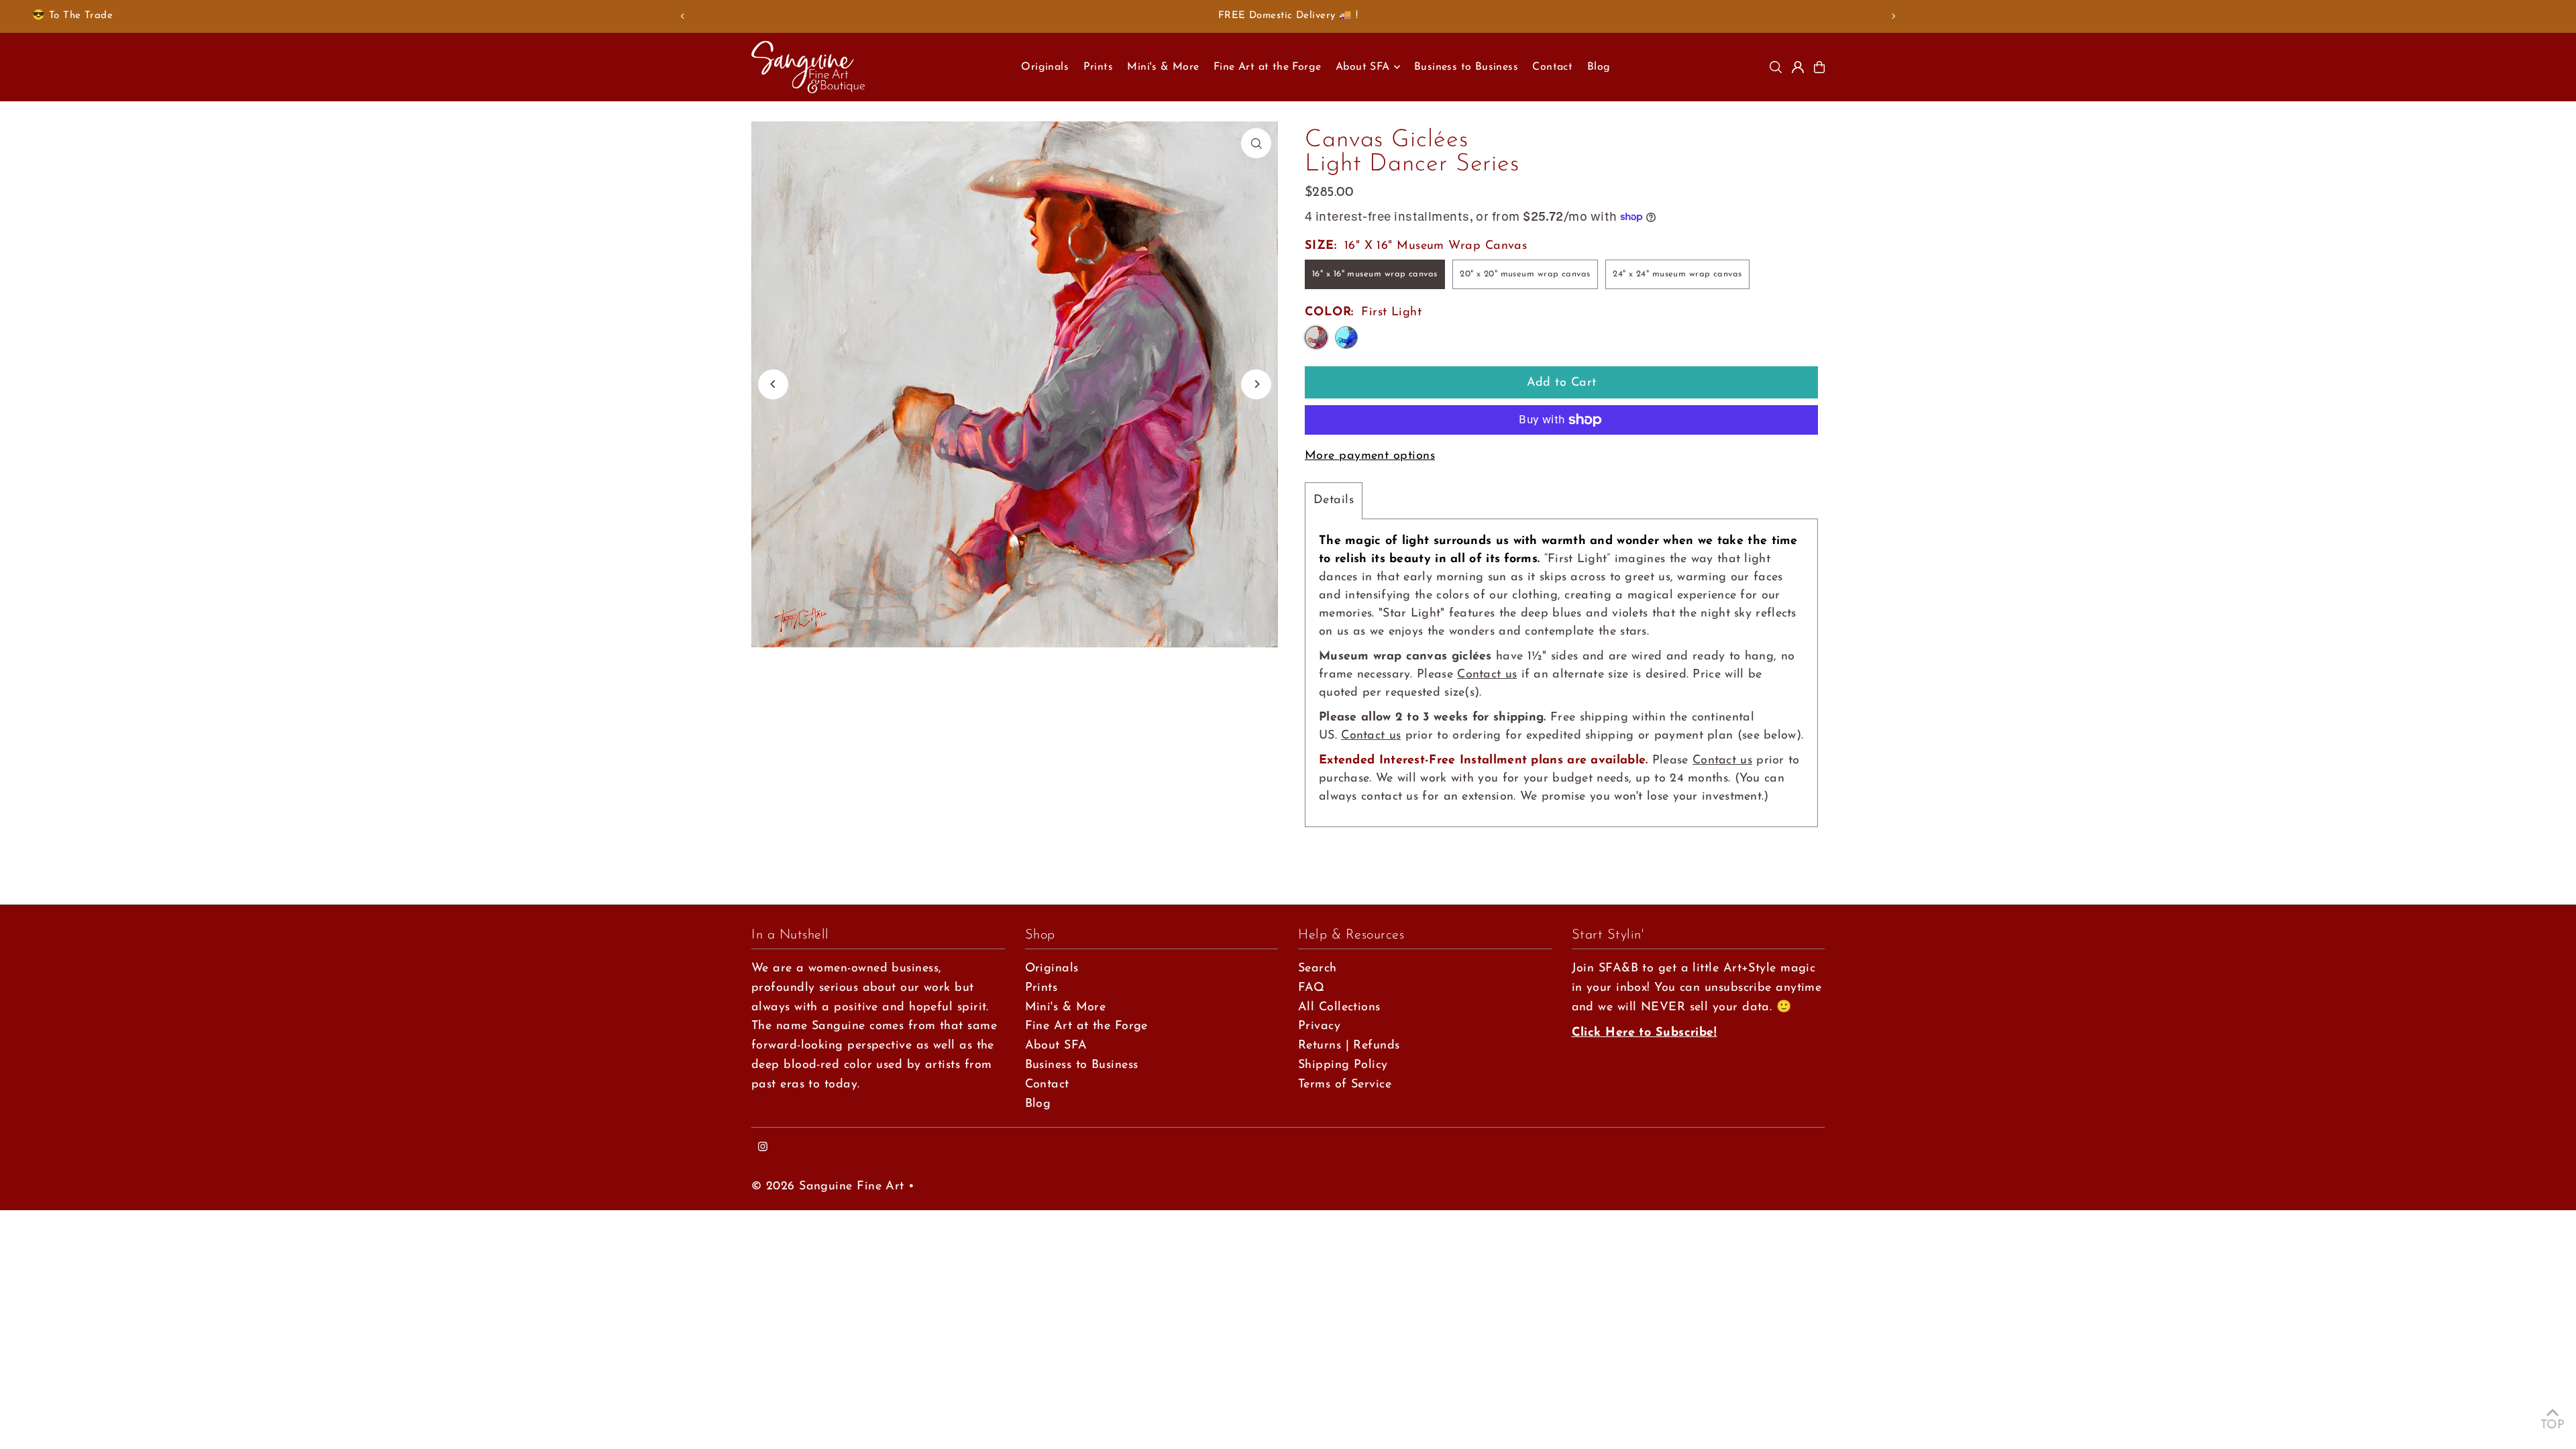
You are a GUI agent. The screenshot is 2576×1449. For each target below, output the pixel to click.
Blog (1038, 1104)
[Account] (1798, 67)
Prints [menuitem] (1098, 67)
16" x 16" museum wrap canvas (1375, 274)
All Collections (1339, 1008)
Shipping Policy (1343, 1065)
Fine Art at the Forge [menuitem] (1267, 67)
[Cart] (1819, 67)
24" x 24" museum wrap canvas (1677, 274)
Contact (1047, 1085)
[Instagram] (763, 1148)
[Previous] (683, 16)
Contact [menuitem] (1552, 67)
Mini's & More (1066, 1008)
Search (1318, 969)
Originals (1052, 969)
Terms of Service (1345, 1085)
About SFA (1056, 1046)
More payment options (1370, 456)
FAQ (1311, 988)
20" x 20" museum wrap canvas (1525, 274)
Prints (1041, 988)
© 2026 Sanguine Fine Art (828, 1187)
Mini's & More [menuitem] (1163, 67)
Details (1334, 500)
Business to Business (1082, 1065)
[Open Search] (1776, 67)
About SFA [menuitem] (1363, 67)
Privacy (1319, 1026)
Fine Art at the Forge (1086, 1026)
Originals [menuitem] (1045, 67)
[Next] (1893, 16)
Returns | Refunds (1349, 1046)
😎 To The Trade (72, 16)
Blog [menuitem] (1599, 67)
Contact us (1487, 675)
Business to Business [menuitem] (1466, 67)
